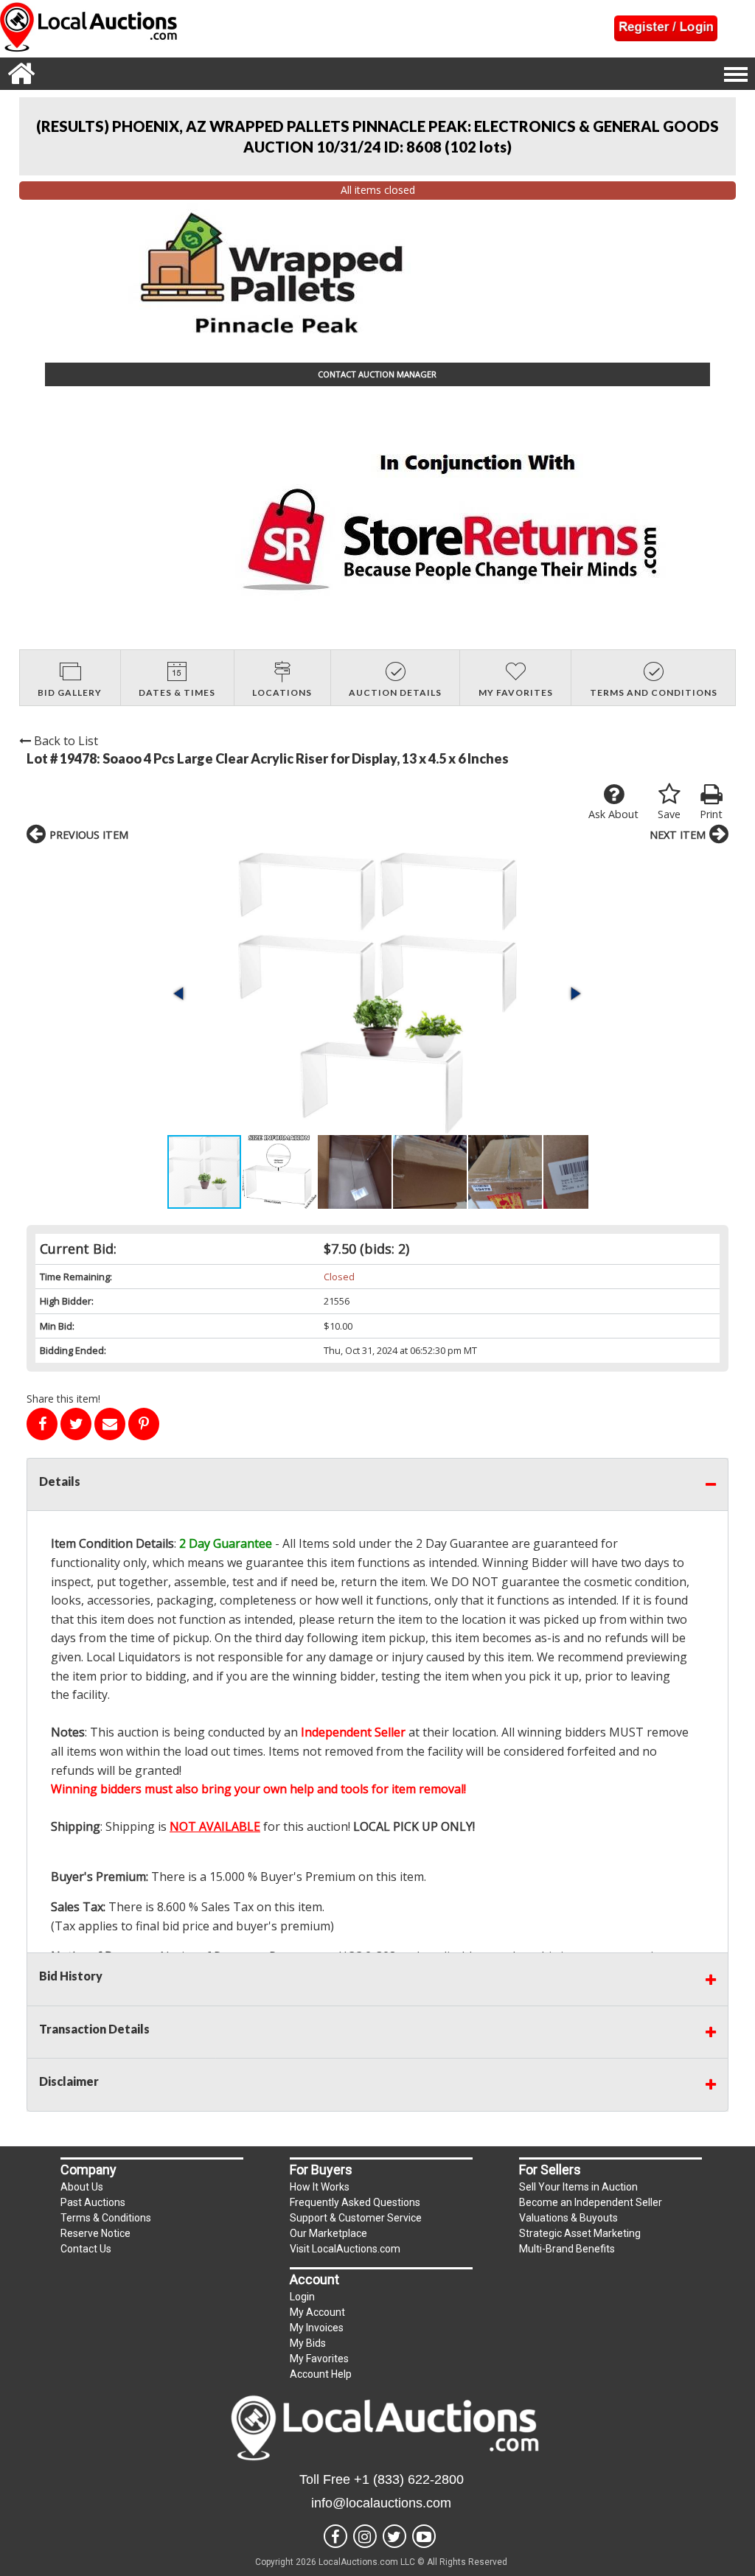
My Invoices (317, 2328)
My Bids (308, 2343)
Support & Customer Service (356, 2218)
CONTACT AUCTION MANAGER (377, 374)
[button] (377, 993)
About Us (82, 2187)
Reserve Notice (95, 2233)
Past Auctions (93, 2202)
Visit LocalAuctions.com (345, 2249)
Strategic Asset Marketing (580, 2233)
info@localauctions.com (381, 2503)
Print (711, 814)
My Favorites (319, 2359)
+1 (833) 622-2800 (409, 2479)
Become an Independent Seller (591, 2202)
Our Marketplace (328, 2233)
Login (302, 2297)
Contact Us (86, 2249)
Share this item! (63, 1399)
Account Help (321, 2374)
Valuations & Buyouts (568, 2218)
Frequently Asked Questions (355, 2202)
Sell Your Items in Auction (578, 2187)
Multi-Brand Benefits (567, 2249)
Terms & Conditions (106, 2218)
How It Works (320, 2187)
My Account (317, 2312)
